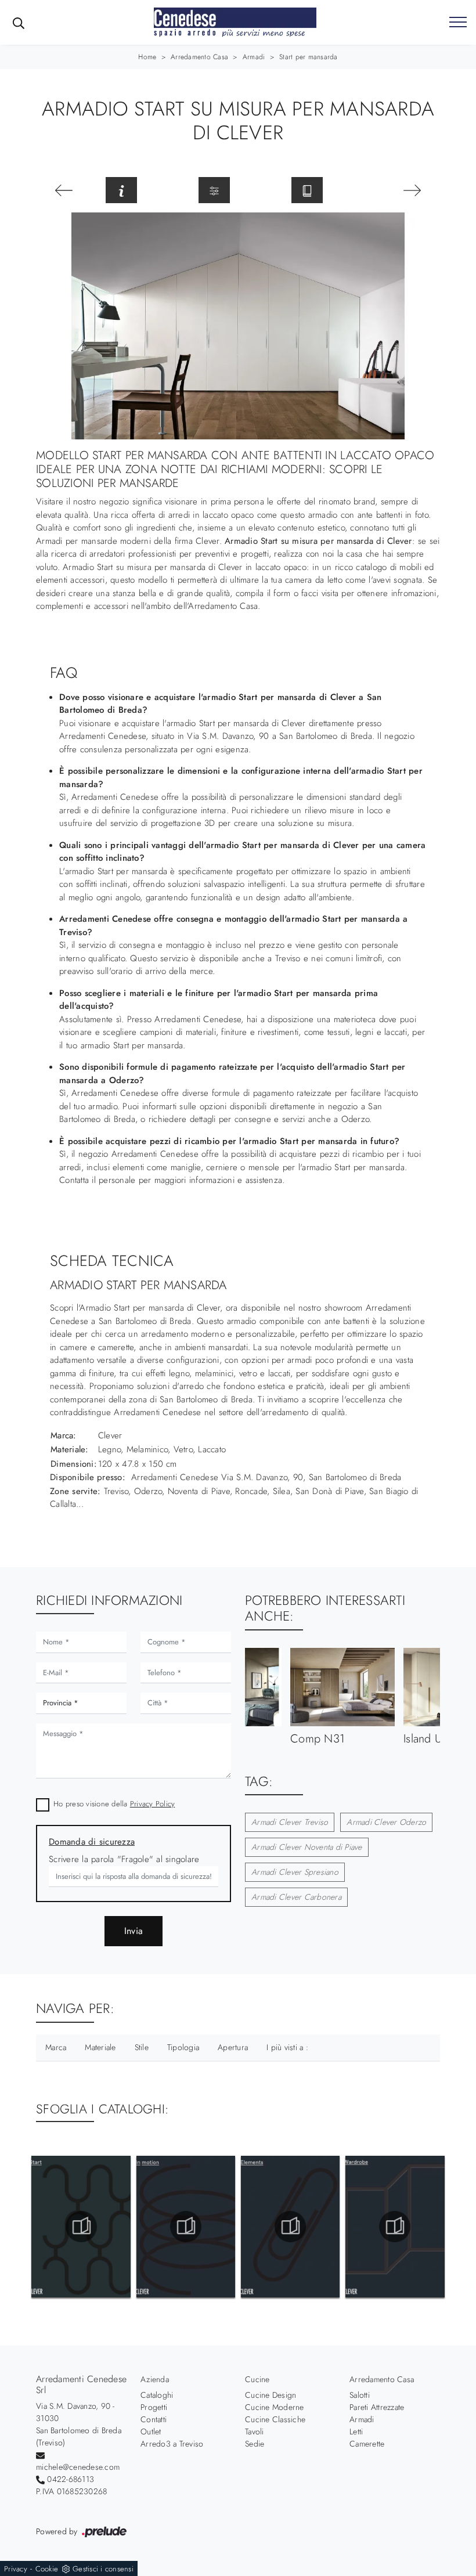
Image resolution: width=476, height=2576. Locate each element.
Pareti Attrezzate (377, 2407)
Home (147, 57)
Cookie (47, 2569)
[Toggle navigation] (458, 23)
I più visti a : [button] (287, 2047)
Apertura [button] (233, 2047)
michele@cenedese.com (78, 2467)
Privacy (16, 2569)
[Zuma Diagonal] (412, 190)
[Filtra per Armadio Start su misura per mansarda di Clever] (214, 190)
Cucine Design (271, 2395)
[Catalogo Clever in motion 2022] (185, 2227)
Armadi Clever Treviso (290, 1822)
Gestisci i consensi (103, 2569)
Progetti (154, 2407)
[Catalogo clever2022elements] (291, 2227)
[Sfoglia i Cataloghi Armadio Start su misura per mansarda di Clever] (307, 190)
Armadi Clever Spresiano (295, 1872)
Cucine (257, 2379)
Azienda (155, 2379)
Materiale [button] (100, 2047)
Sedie (255, 2444)
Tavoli (255, 2431)
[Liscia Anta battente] (64, 190)
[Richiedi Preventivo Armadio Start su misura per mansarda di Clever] (121, 190)
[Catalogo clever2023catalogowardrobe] (395, 2227)
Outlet (151, 2431)
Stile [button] (142, 2047)
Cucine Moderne (275, 2407)
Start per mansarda (309, 57)
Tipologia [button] (183, 2047)
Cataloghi (157, 2395)
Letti (356, 2431)
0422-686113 (71, 2479)
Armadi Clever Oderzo (386, 1822)
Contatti (154, 2419)
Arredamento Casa (199, 57)
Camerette (367, 2444)
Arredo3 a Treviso (172, 2444)
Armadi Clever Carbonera (296, 1897)
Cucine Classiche (275, 2419)
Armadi (254, 57)
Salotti (360, 2395)
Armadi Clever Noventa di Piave (307, 1847)
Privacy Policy (153, 1804)
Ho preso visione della (114, 1804)
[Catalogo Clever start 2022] (81, 2227)
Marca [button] (56, 2047)
